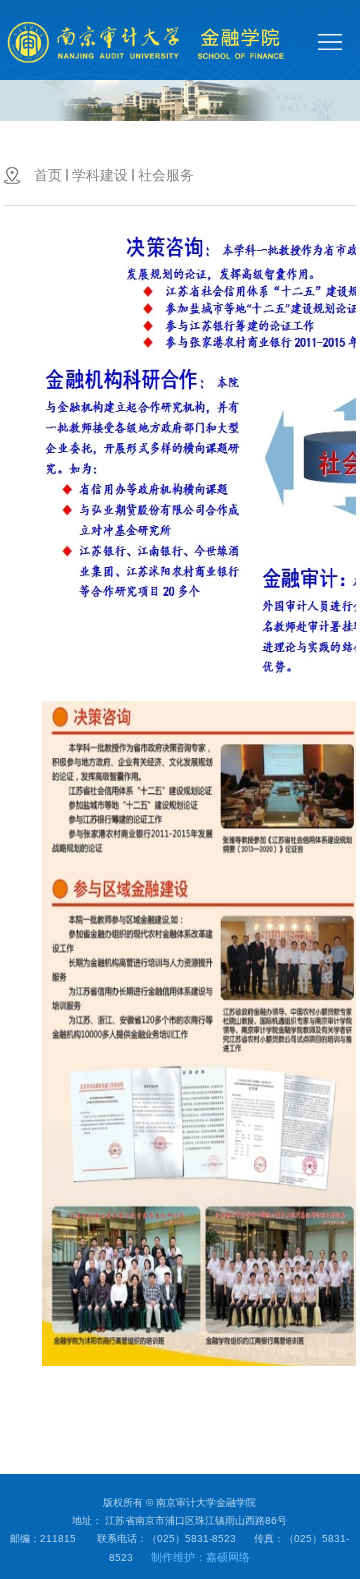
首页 (48, 175)
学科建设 (100, 175)
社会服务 (166, 175)
